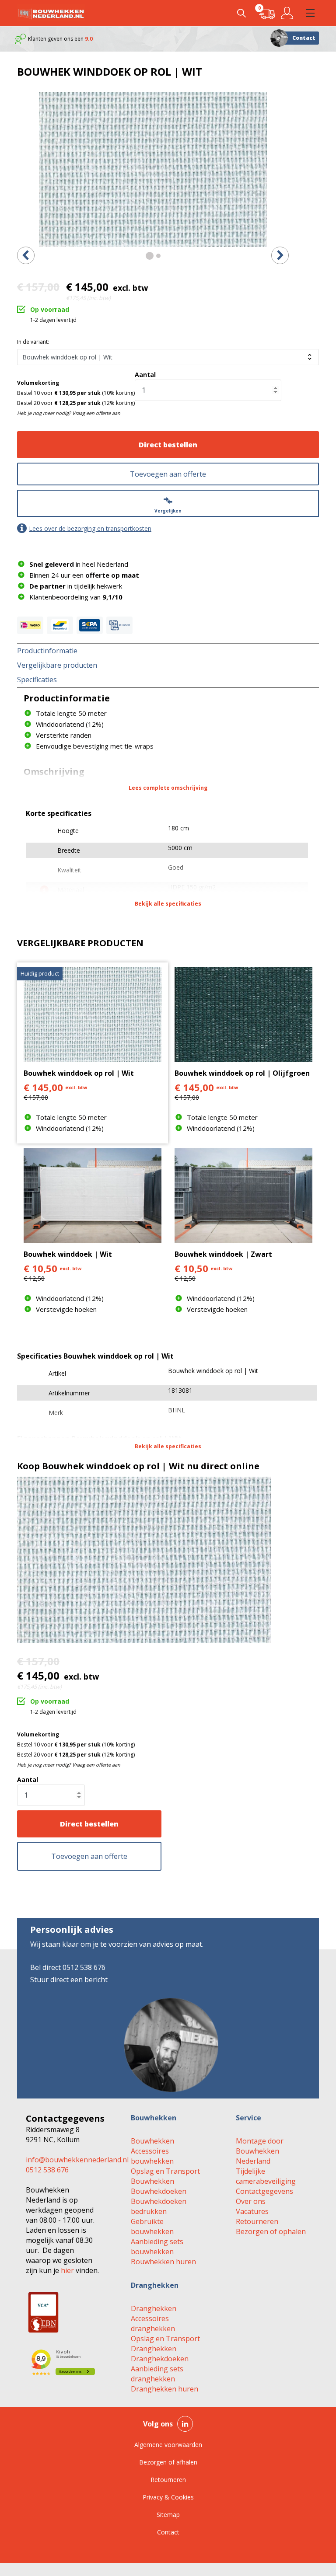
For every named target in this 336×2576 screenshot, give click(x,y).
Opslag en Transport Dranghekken (165, 2344)
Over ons (251, 2201)
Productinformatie (47, 651)
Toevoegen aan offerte (168, 474)
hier (67, 2270)
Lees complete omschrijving (168, 788)
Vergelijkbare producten (57, 665)
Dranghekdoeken (160, 2359)
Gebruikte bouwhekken (152, 2226)
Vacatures (252, 2211)
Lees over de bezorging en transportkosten (90, 528)
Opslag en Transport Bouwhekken (165, 2176)
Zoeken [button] (241, 13)
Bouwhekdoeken (159, 2191)
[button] (310, 13)
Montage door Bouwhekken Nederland (260, 2151)
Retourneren (257, 2221)
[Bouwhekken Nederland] (51, 13)
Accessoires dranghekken (153, 2323)
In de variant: (33, 342)
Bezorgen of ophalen (271, 2231)
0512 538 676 (47, 2170)
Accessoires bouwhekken (152, 2156)
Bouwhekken (152, 2141)
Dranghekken (154, 2308)
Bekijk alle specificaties (168, 904)
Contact (304, 38)
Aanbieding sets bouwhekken (157, 2247)
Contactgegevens (264, 2191)
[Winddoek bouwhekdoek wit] (153, 169)
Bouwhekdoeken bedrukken (159, 2206)
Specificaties (37, 680)
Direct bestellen (168, 445)
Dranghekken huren (164, 2389)
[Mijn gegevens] (289, 13)
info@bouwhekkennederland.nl (77, 2160)
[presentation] (26, 255)
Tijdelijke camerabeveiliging (266, 2176)
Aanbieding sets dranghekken (157, 2374)
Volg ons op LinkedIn (185, 2424)
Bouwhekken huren (163, 2262)
